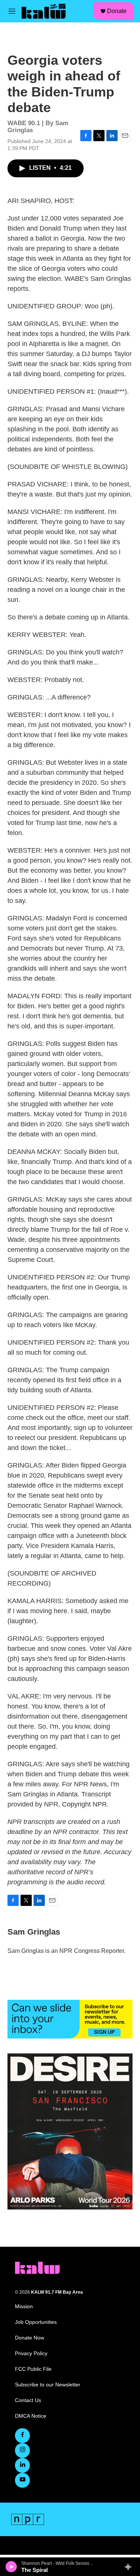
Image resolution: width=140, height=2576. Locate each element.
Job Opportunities (36, 2322)
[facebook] (22, 2436)
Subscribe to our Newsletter (48, 2385)
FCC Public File (33, 2369)
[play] (11, 2567)
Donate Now (29, 2338)
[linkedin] (22, 2465)
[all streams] (130, 2567)
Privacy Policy (31, 2353)
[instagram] (22, 2450)
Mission (24, 2307)
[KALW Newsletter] (70, 2019)
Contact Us (28, 2400)
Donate (117, 11)
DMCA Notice (31, 2416)
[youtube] (22, 2480)
